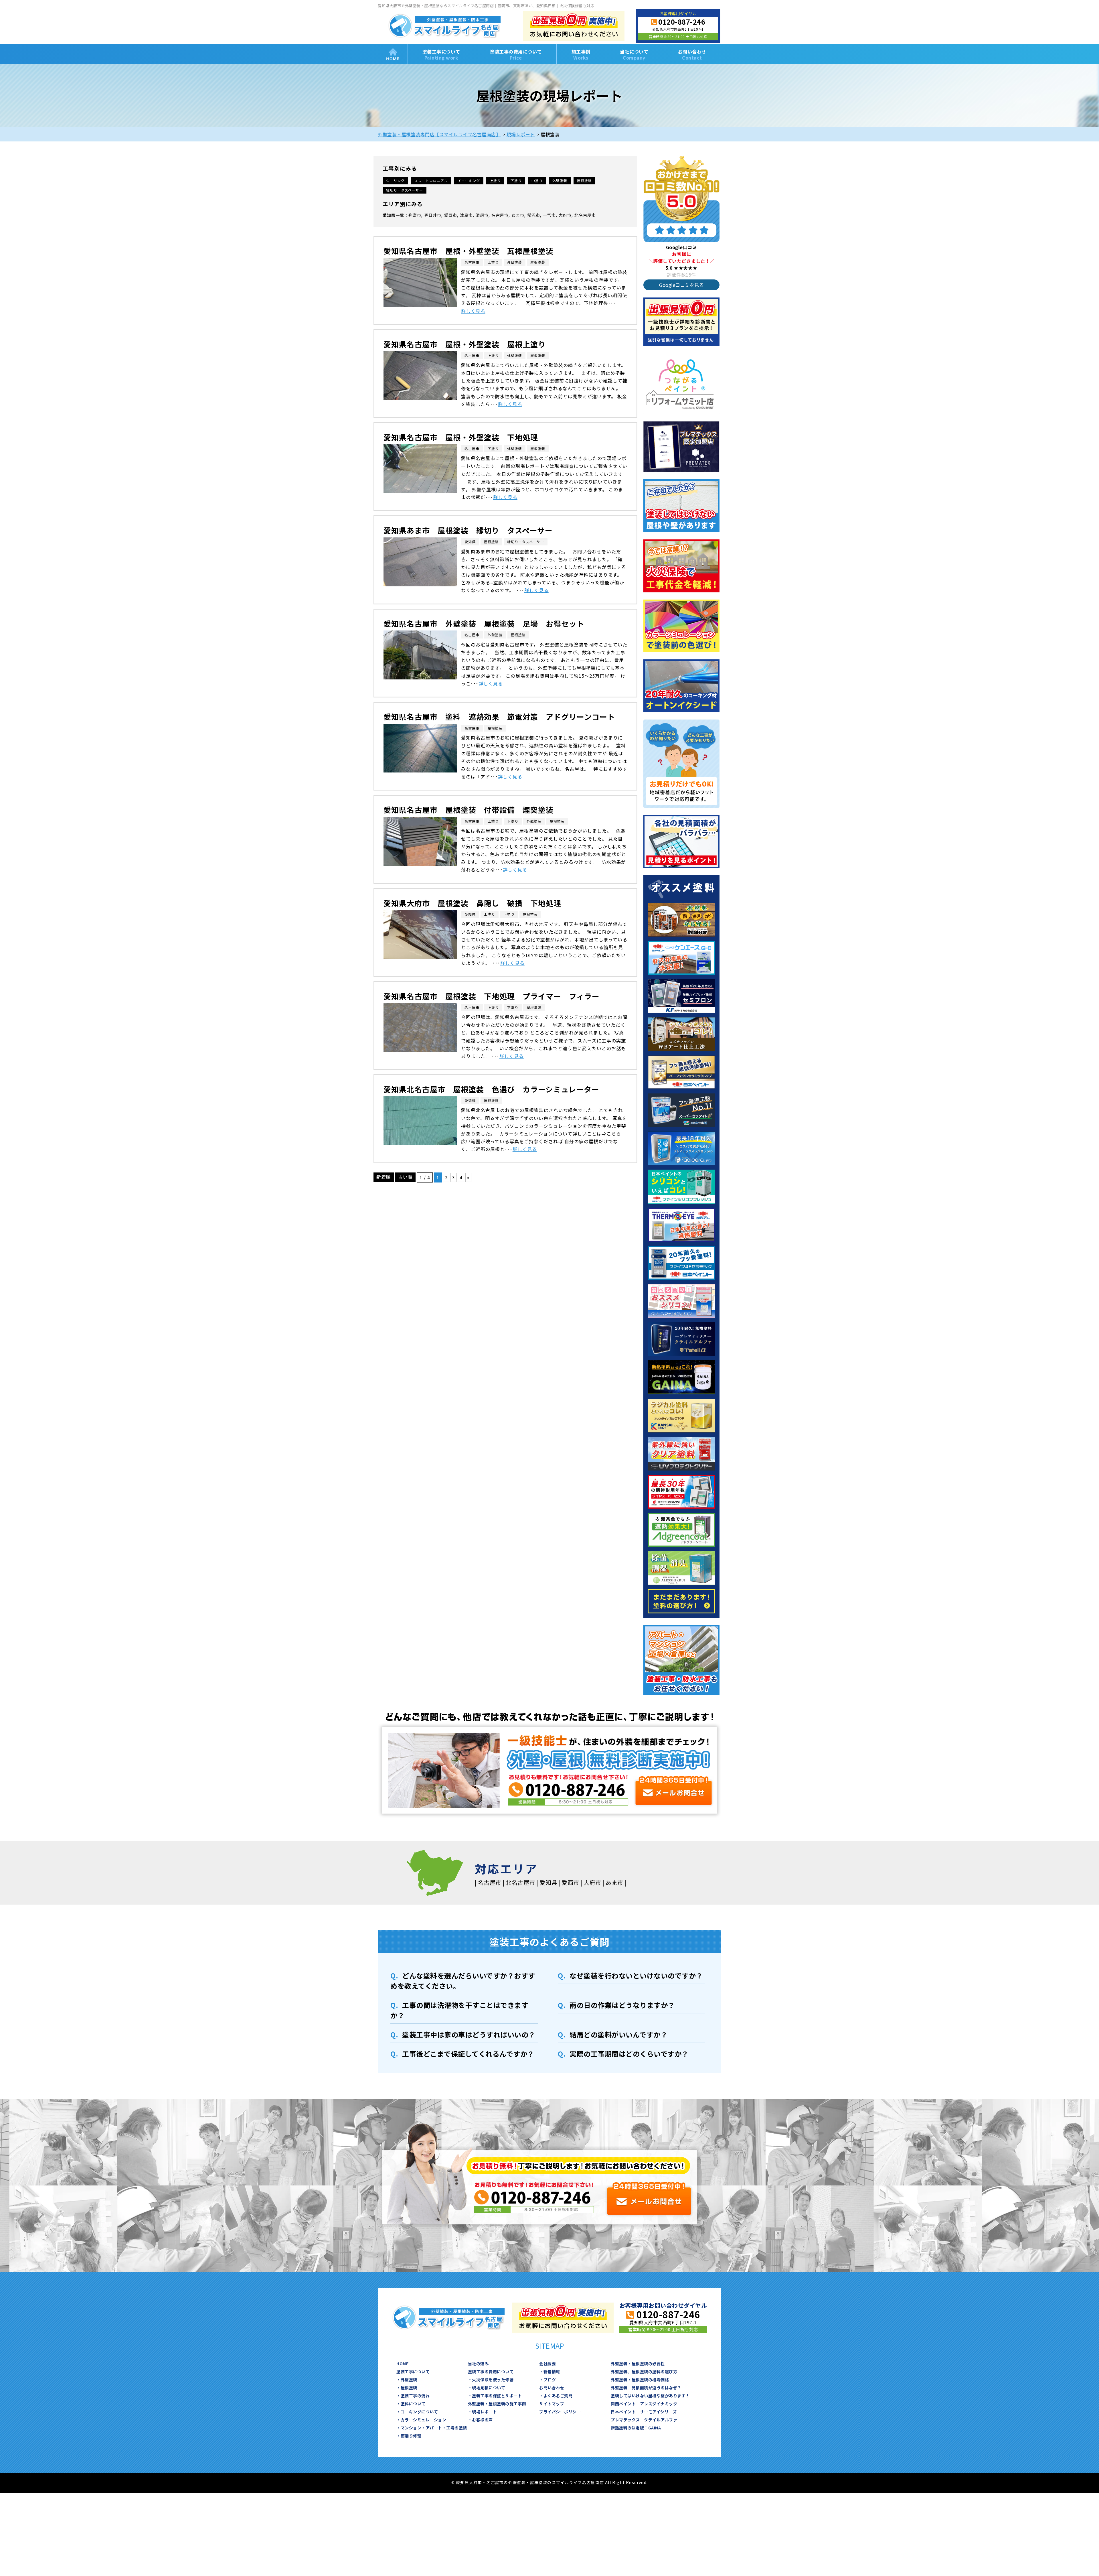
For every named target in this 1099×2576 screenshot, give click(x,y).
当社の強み (478, 2364)
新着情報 (552, 2372)
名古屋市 (500, 215)
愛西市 (451, 215)
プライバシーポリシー (560, 2412)
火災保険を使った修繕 (493, 2380)
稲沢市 (534, 215)
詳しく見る (473, 311)
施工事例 (581, 55)
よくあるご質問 (558, 2396)
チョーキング (469, 181)
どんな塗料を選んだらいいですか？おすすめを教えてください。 (463, 1981)
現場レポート (484, 2412)
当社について (634, 55)
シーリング (395, 181)
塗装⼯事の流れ (415, 2396)
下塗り (516, 181)
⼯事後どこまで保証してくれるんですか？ (468, 2054)
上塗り (495, 181)
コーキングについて (419, 2412)
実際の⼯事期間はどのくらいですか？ (629, 2054)
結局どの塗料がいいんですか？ (618, 2034)
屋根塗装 (584, 181)
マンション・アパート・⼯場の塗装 (434, 2428)
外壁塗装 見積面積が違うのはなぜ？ (646, 2388)
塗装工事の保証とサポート (497, 2396)
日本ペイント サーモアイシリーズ (644, 2412)
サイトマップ (552, 2404)
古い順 (405, 1177)
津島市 (466, 215)
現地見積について (489, 2388)
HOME (393, 54)
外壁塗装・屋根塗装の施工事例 (497, 2404)
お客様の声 (482, 2420)
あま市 (518, 215)
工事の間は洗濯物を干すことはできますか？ (459, 2010)
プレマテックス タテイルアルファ (644, 2420)
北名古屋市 (585, 215)
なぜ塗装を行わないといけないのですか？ (636, 1975)
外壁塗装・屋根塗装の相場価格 (640, 2380)
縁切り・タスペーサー (405, 190)
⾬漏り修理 (411, 2436)
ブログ (550, 2380)
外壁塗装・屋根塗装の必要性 (638, 2364)
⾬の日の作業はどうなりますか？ (622, 2005)
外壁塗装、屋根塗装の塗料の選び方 (644, 2372)
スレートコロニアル (431, 181)
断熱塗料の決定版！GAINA (636, 2428)
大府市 (565, 215)
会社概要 (547, 2364)
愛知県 (389, 215)
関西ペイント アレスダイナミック (644, 2404)
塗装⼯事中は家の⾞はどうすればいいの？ (469, 2034)
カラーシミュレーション (424, 2420)
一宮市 (549, 215)
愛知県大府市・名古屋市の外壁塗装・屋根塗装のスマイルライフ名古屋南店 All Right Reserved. (552, 2482)
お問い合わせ (692, 55)
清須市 (482, 215)
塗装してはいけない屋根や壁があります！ (650, 2396)
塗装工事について (441, 55)
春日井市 (433, 215)
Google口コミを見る (681, 285)
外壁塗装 (560, 181)
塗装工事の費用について (516, 55)
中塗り (537, 181)
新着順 (384, 1177)
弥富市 (415, 215)
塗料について (413, 2404)
